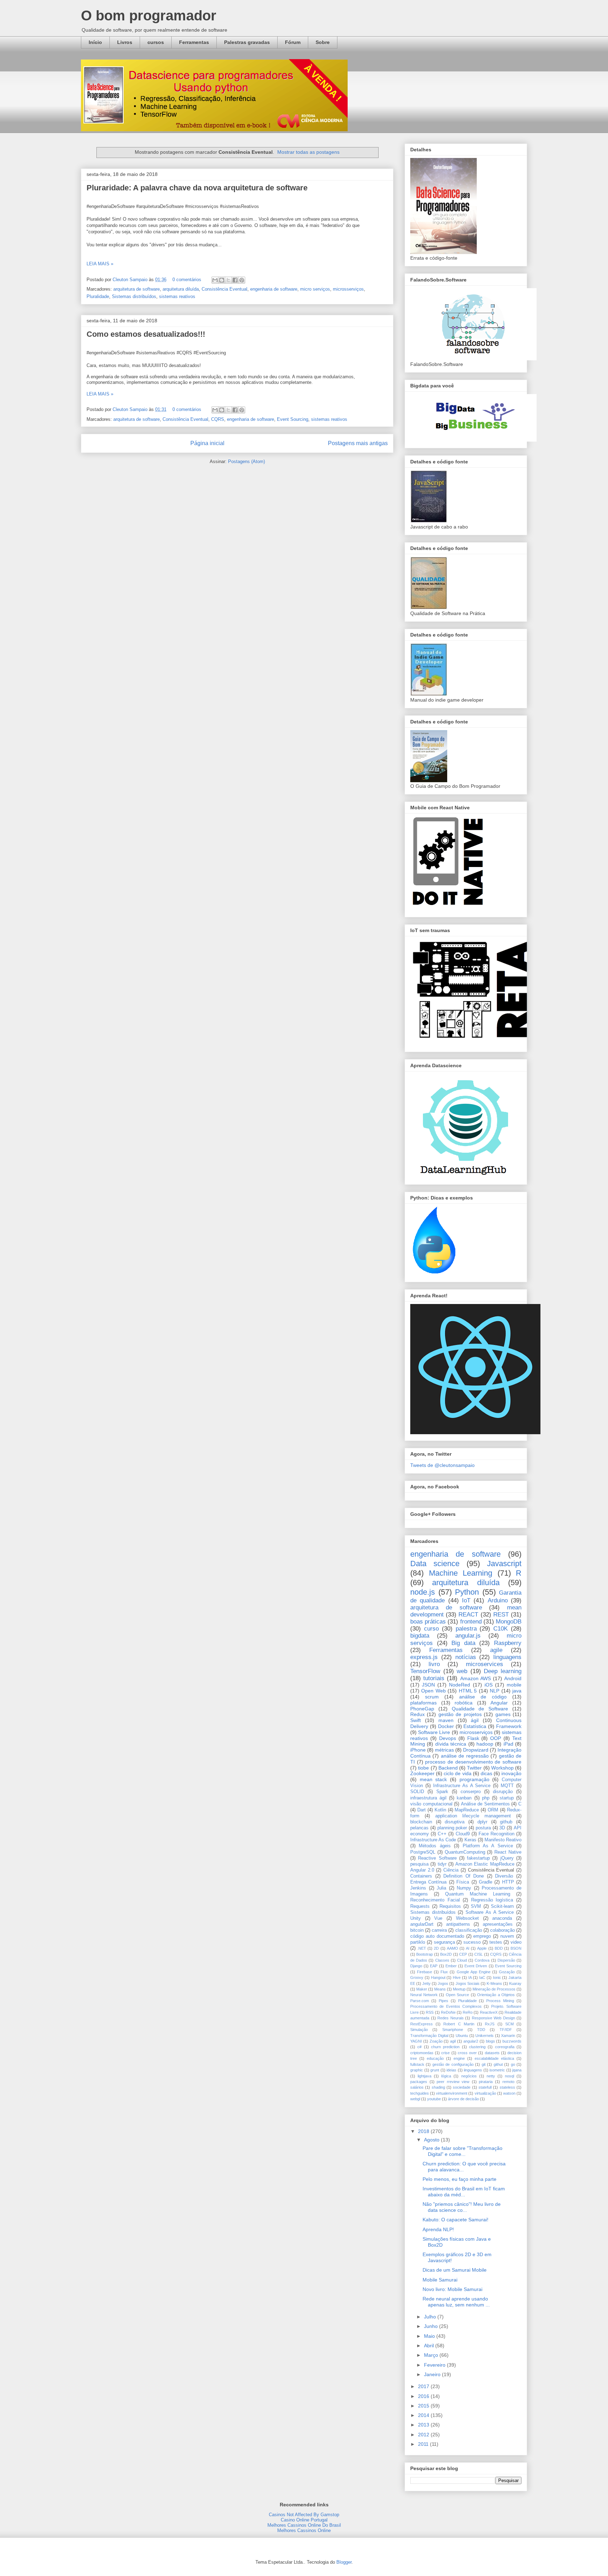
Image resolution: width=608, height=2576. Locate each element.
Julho (431, 2317)
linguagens (507, 1657)
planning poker (452, 1828)
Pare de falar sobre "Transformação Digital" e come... (463, 2151)
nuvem (507, 1936)
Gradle (486, 1882)
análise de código (483, 1697)
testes (496, 1942)
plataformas (423, 1703)
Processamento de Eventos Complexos (446, 2006)
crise (445, 2053)
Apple (482, 1948)
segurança (444, 1942)
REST (501, 1615)
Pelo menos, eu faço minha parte (460, 2179)
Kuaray (515, 1983)
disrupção (503, 1792)
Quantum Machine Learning (478, 1894)
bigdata (420, 1636)
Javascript (504, 1564)
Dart (422, 1810)
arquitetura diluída (181, 289)
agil (453, 2041)
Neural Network (424, 1995)
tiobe (423, 1768)
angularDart (422, 1924)
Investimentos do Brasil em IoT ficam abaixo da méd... (464, 2192)
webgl (415, 2099)
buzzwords (512, 2041)
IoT (466, 1600)
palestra (466, 1629)
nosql (509, 2076)
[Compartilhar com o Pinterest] (242, 280)
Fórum (293, 42)
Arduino (498, 1600)
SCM (509, 2024)
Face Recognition (496, 1834)
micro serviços (315, 289)
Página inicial (207, 443)
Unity (416, 1918)
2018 (424, 2131)
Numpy (464, 1888)
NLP (495, 1691)
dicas (486, 1773)
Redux (417, 1714)
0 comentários (187, 280)
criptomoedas (422, 2053)
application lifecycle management (473, 1816)
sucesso (472, 1942)
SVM (476, 1906)
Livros (125, 42)
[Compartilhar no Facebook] (235, 280)
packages (419, 2082)
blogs (490, 2041)
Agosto (432, 2140)
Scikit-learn (502, 1906)
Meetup (459, 1989)
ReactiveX (489, 2012)
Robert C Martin (459, 2024)
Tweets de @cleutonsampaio (442, 1465)
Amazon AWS (476, 1678)
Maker (422, 1989)
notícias (466, 1657)
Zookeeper (422, 1773)
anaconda (502, 1918)
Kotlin (440, 1810)
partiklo (418, 1942)
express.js (424, 1657)
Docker (446, 1726)
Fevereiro (435, 2365)
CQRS (218, 419)
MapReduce (467, 1810)
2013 (424, 2425)
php (486, 1798)
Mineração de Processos (494, 1989)
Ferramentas (194, 42)
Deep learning (503, 1671)
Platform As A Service (488, 1846)
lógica (446, 2076)
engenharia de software (274, 289)
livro (434, 1664)
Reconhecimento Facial (435, 1900)
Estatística (475, 1726)
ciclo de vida (457, 1773)
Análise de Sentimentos (485, 1804)
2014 (424, 2415)
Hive (457, 1977)
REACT (468, 1615)
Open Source (458, 1995)
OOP (496, 1738)
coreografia (505, 2047)
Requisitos (450, 1906)
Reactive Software (437, 1858)
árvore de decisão (463, 2099)
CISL (479, 1954)
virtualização (485, 2093)
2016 (424, 2396)
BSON (516, 1948)
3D (502, 1828)
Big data (463, 1643)
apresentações (498, 1924)
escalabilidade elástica (494, 2058)
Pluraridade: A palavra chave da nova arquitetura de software (197, 188)
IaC (482, 1977)
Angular (499, 1703)
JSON (428, 1685)
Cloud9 (463, 1834)
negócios (469, 2076)
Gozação (507, 1972)
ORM (493, 1810)
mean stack (433, 1779)
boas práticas (428, 1622)
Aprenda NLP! (438, 2229)
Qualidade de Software (480, 1709)
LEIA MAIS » (100, 264)
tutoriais (434, 1678)
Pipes (444, 2001)
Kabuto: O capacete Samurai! (455, 2220)
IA (470, 1977)
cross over (467, 2053)
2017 (424, 2386)
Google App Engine (474, 1972)
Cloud (462, 1960)
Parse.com (420, 2001)
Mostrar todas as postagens (308, 152)
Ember (451, 1966)
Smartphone (453, 2030)
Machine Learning (461, 1573)
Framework (509, 1726)
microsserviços (348, 289)
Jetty (426, 1983)
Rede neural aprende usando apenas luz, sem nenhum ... (456, 2302)
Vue (438, 1918)
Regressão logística (492, 1900)
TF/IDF (506, 2030)
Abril (430, 2346)
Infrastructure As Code (433, 1840)
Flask (473, 1738)
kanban (464, 1798)
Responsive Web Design (493, 2018)
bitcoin (417, 1930)
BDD (499, 1948)
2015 (424, 2406)
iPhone (418, 1750)
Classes (442, 1960)
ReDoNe (448, 2012)
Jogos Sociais (468, 1983)
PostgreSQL (423, 1852)
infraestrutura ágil (428, 1798)
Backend (448, 1768)
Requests (420, 1906)
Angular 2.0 (422, 1870)
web (462, 1671)
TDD (481, 2030)
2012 (424, 2435)
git (484, 2064)
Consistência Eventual (224, 289)
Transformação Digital (429, 2036)
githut (498, 2064)
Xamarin (508, 2036)
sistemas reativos (177, 296)
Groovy (417, 1977)
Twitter (474, 1768)
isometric (497, 2070)
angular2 (471, 2041)
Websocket (467, 1918)
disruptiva (455, 1822)
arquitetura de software (137, 289)
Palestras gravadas (247, 42)
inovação (511, 1773)
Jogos (443, 1983)
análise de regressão (465, 1756)
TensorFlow (425, 1671)
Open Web (433, 1691)
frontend (471, 1622)
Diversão (504, 1876)
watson (509, 2093)
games (503, 1714)
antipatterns (458, 1924)
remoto (508, 2082)
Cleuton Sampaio (131, 280)
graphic (417, 2070)
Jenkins (418, 1888)
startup (507, 1798)
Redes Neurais (451, 2018)
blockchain (421, 1822)
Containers (421, 1876)
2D (436, 1948)
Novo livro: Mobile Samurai (452, 2289)
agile (496, 1650)
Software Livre (434, 1732)
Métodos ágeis (435, 1846)
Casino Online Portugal (304, 2520)
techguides (420, 2093)
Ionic (497, 1977)
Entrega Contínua (428, 1882)
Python (467, 1592)
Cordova (482, 1960)
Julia (441, 1888)
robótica (464, 1703)
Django (416, 1966)
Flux (444, 1972)
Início (95, 42)
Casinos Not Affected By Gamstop (304, 2515)
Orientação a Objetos (496, 1995)
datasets (492, 2053)
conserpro (471, 1792)
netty (491, 2076)
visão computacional (431, 1804)
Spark (442, 1792)
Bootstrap (425, 1954)
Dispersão (506, 1960)
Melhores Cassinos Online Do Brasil (304, 2525)
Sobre (323, 42)
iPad (508, 1744)
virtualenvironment (452, 2093)
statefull (485, 2087)
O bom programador (149, 15)
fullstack (417, 2064)
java (517, 1691)
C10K (501, 1629)
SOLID (417, 1792)
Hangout (438, 1977)
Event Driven (476, 1966)
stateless (507, 2087)
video (516, 1942)
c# (419, 2047)
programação (474, 1779)
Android (513, 1678)
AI (468, 1948)
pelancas (419, 1828)
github (506, 1822)
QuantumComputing (465, 1852)
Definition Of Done (464, 1876)
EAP (434, 1966)
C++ (442, 1834)
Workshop (502, 1768)
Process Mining (500, 2001)
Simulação (419, 2030)
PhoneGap (422, 1709)
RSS (430, 2012)
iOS (489, 1685)
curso (431, 1629)
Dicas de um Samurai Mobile (455, 2270)
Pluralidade (98, 296)
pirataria (486, 2082)
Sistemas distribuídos (134, 296)
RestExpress (422, 2024)
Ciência (451, 1870)
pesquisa (419, 1864)
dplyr (482, 1822)
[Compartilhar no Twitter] (228, 280)
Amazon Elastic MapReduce (485, 1864)
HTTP (508, 1882)
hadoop (485, 1744)
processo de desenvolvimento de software (473, 1762)
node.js (423, 1592)
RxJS (490, 2024)
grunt (435, 2070)
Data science (435, 1564)
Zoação (436, 2041)
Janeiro (433, 2374)
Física (463, 1882)
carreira (439, 1930)
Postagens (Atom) (246, 461)
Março (432, 2355)
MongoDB (509, 1622)
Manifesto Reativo (503, 1840)
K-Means (494, 1983)
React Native (508, 1852)
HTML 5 (468, 1691)
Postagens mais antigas (358, 443)
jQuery (507, 1858)
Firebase (425, 1972)
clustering (477, 2047)
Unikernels (484, 2036)
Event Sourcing (293, 419)
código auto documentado (437, 1936)
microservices (484, 1664)
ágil (475, 1720)
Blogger (344, 2562)
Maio (430, 2336)
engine (459, 2058)
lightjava (425, 2076)
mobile (514, 1685)
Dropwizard (476, 1750)
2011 (424, 2444)
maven (446, 1720)
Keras (470, 1840)
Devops (448, 1738)
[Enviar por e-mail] (215, 280)
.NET (422, 1948)
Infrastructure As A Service (462, 1786)
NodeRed (460, 1685)
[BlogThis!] (222, 280)
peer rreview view (453, 2082)
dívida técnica (451, 1744)
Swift (416, 1720)
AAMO (452, 1948)
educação (435, 2058)
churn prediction (445, 2047)
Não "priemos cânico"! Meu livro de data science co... (462, 2207)
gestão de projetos (460, 1714)
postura (483, 1828)
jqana (517, 2070)
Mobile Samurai (440, 2280)
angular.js (468, 1636)
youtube (434, 2099)
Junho (432, 2326)
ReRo (468, 2012)
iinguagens (473, 2070)
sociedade (462, 2087)
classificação (469, 1930)
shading (438, 2087)
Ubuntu (462, 2036)
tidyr (442, 1864)
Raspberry (508, 1643)
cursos (156, 42)
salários (417, 2087)
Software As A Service (490, 1912)
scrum (432, 1697)
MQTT (507, 1786)
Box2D (446, 1954)
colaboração (502, 1930)
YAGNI (416, 2041)
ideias (451, 2070)
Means (440, 1989)
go (513, 2064)
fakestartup (478, 1858)
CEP (463, 1954)
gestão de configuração (453, 2064)
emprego (482, 1936)
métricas (444, 1750)
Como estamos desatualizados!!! (146, 334)
